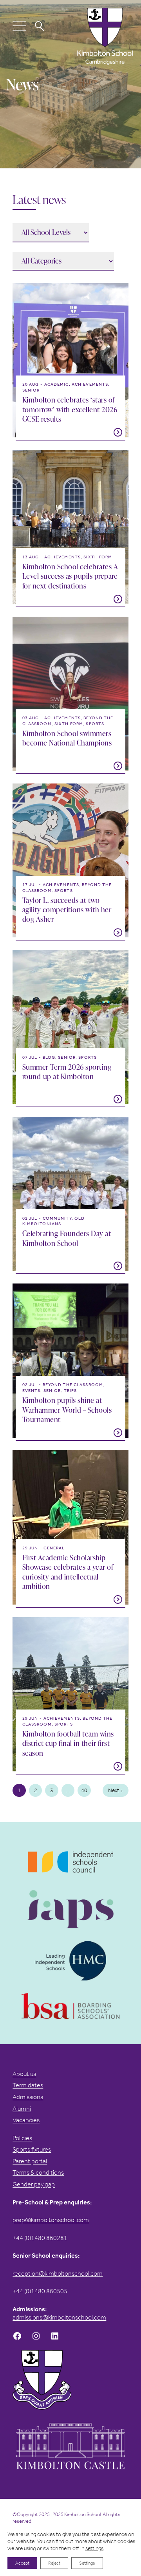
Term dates (28, 2085)
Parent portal (30, 2161)
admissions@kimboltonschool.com (59, 2317)
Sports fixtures (32, 2149)
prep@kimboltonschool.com (51, 2220)
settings (94, 2548)
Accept (22, 2563)
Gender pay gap (34, 2184)
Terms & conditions (38, 2173)
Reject (54, 2563)
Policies (22, 2138)
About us (24, 2074)
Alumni (22, 2109)
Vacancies (26, 2120)
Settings (87, 2563)
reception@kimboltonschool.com (58, 2274)
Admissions (28, 2097)
